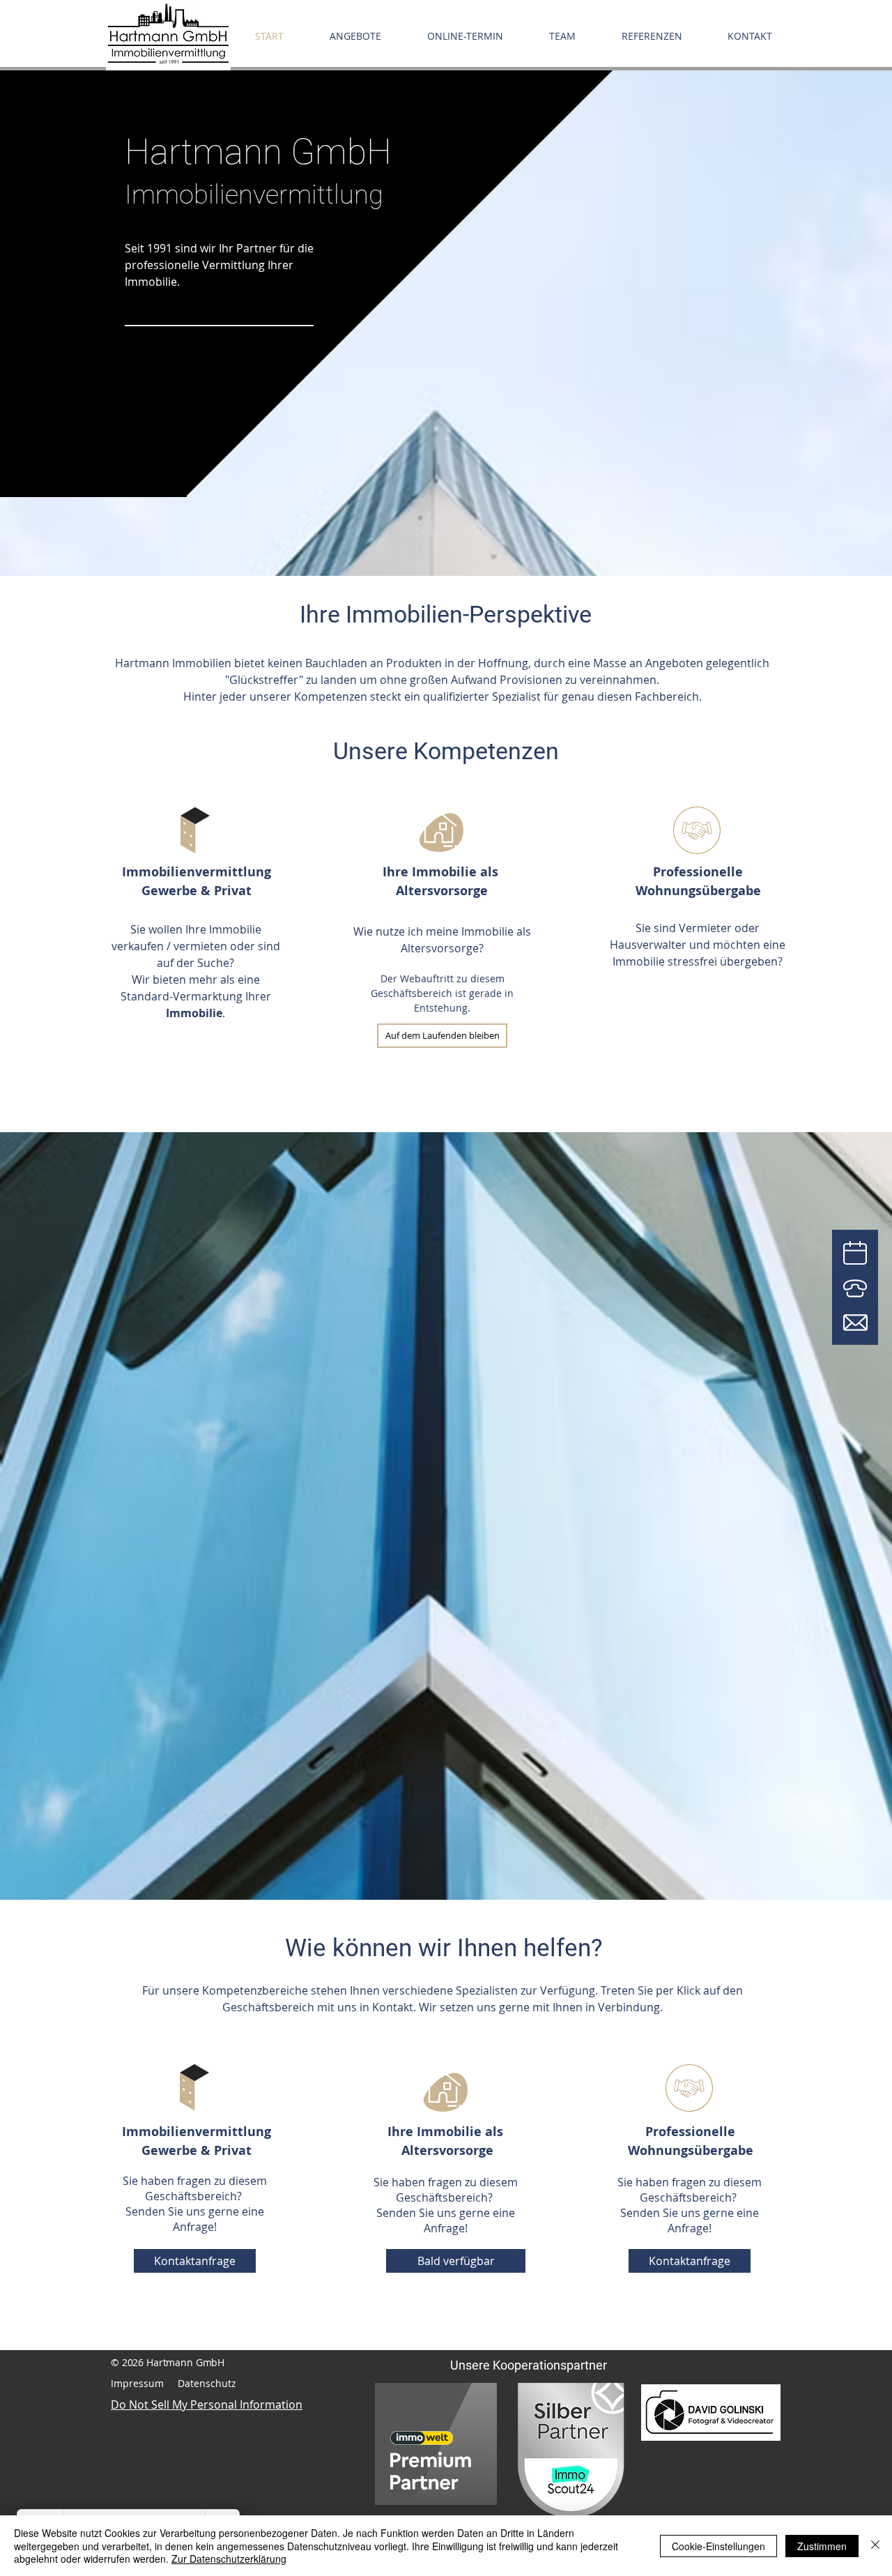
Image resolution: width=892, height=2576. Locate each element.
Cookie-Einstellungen (718, 2546)
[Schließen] (875, 2546)
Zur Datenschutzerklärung (229, 2559)
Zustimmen (822, 2546)
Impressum (137, 2383)
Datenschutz (207, 2383)
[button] (442, 1036)
